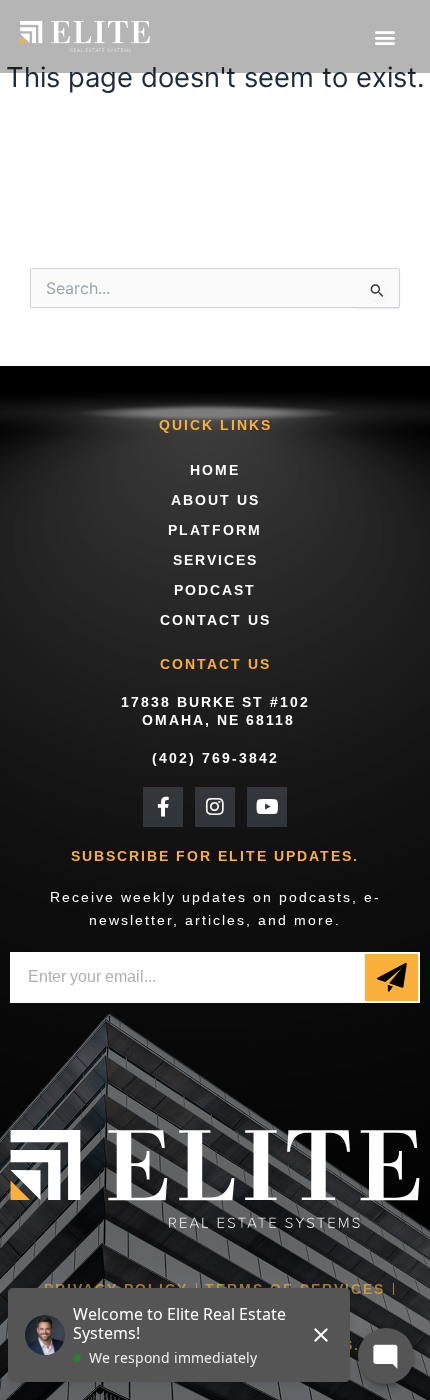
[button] (384, 36)
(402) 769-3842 (215, 758)
